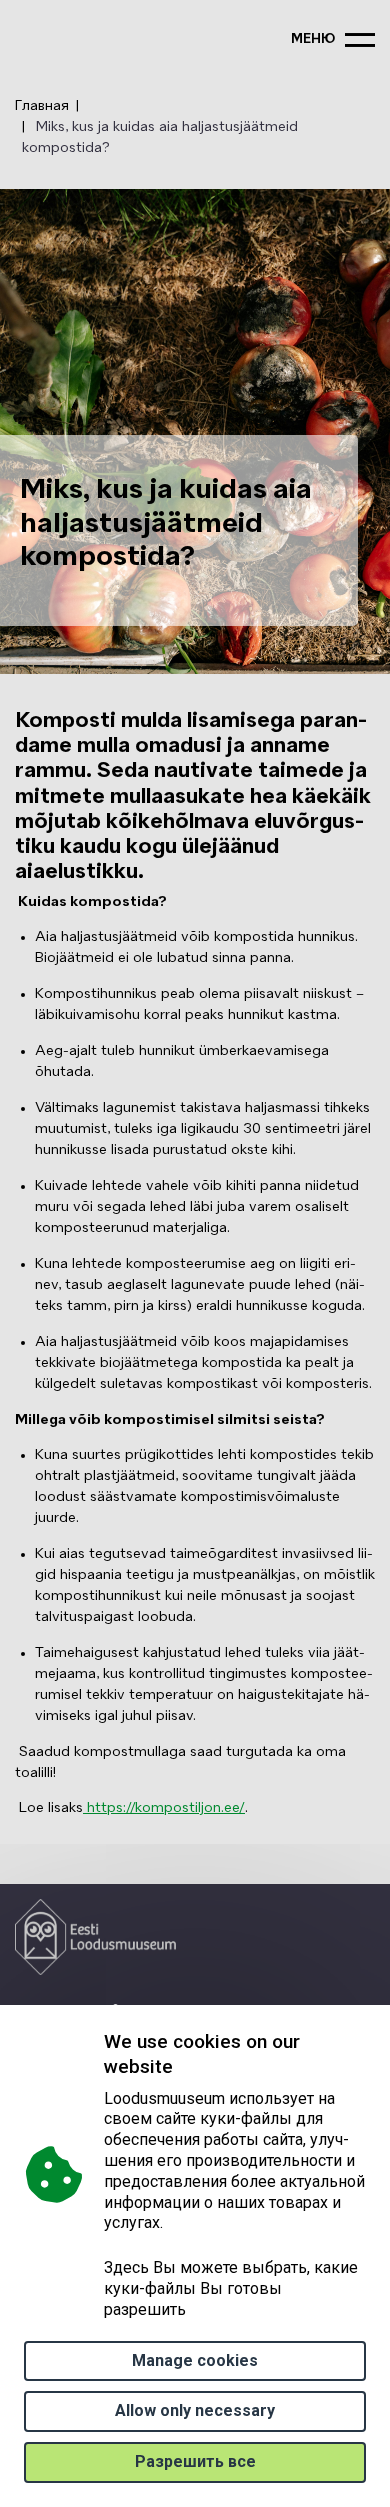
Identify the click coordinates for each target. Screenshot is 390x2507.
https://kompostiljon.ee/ (164, 1808)
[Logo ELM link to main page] (95, 1937)
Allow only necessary (195, 2410)
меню (313, 39)
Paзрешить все (195, 2461)
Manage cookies (195, 2360)
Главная (42, 106)
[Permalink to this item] (178, 2066)
